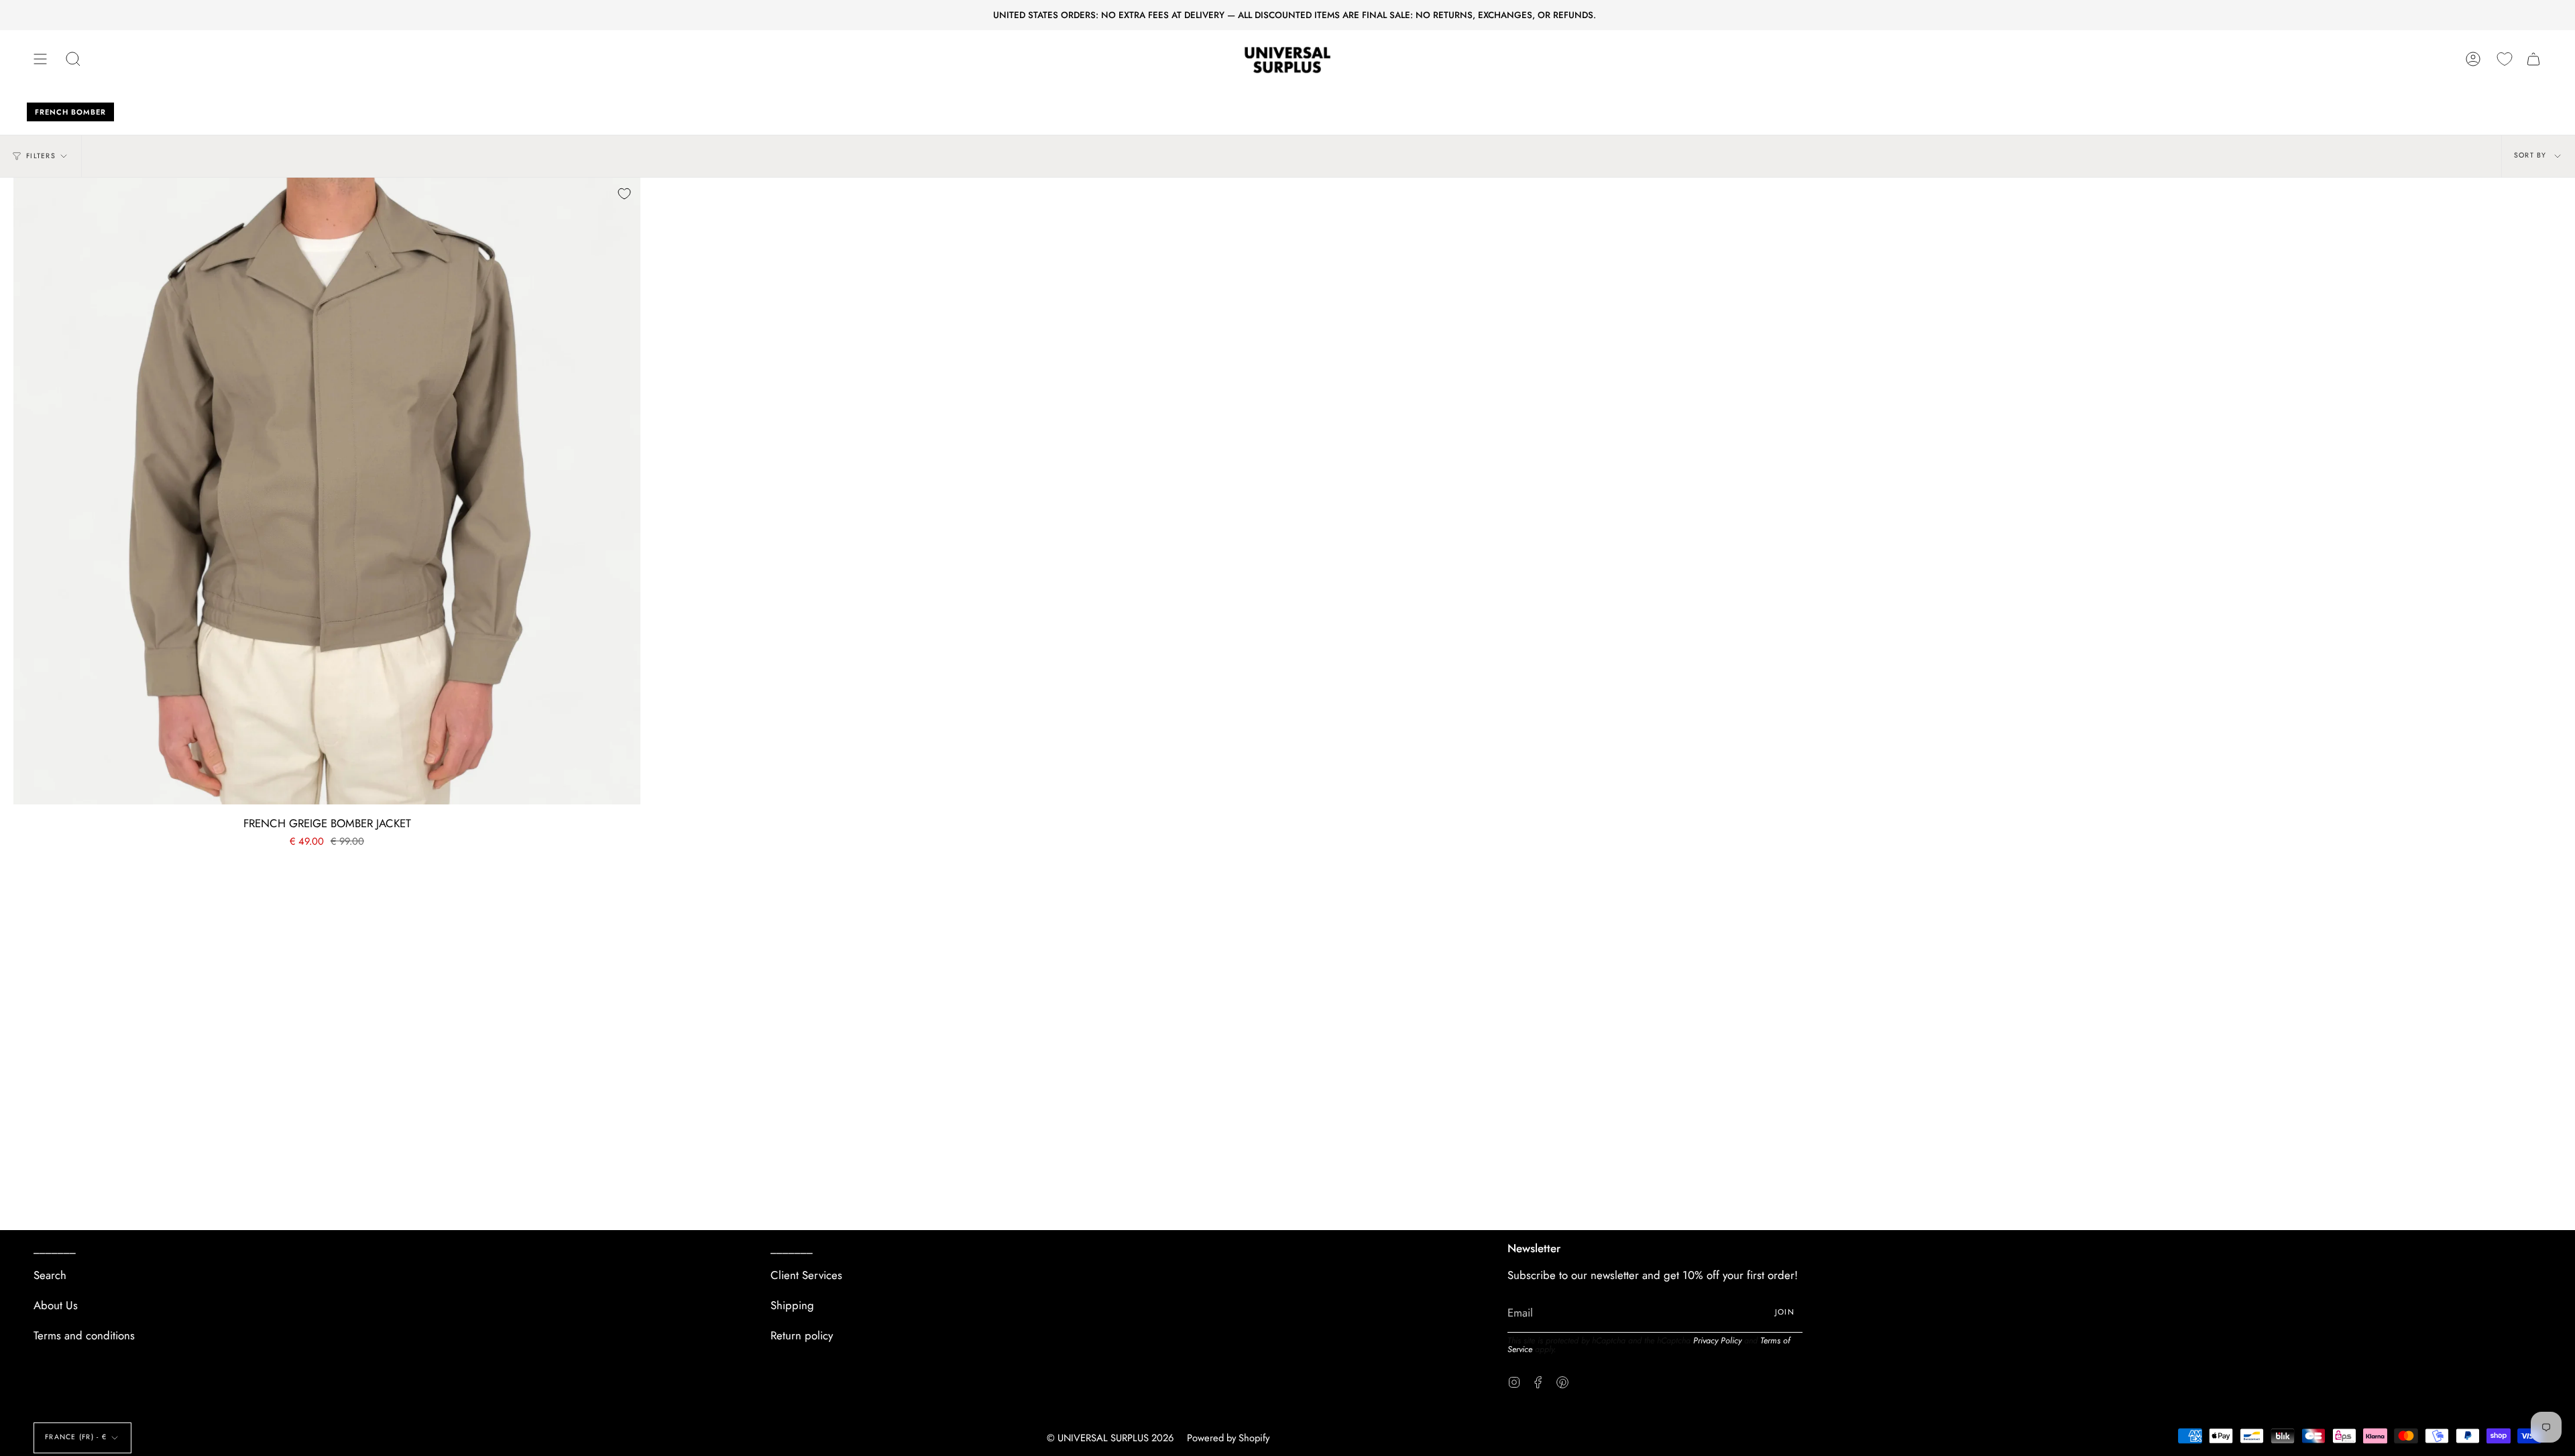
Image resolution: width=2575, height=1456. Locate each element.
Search (50, 1275)
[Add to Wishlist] (624, 194)
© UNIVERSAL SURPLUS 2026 (1110, 1438)
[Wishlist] (2505, 59)
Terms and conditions (84, 1335)
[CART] (2533, 59)
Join (1785, 1312)
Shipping (792, 1305)
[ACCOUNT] (2473, 59)
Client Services (806, 1275)
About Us (56, 1305)
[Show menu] (40, 59)
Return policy (802, 1335)
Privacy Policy (1717, 1341)
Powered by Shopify (1228, 1438)
